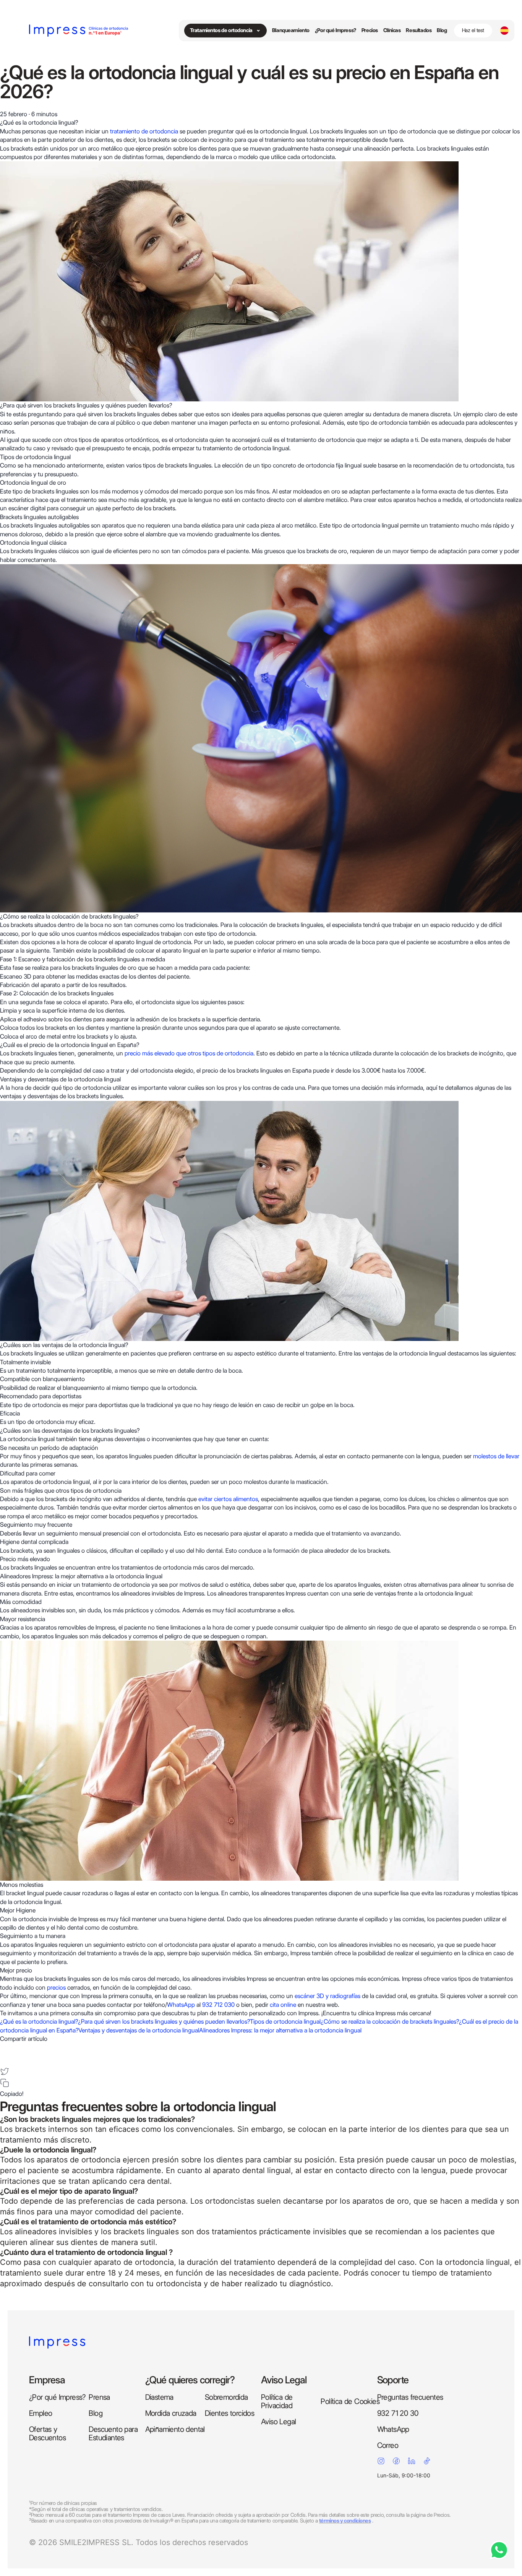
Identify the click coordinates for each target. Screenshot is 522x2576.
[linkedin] (5, 2060)
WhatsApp (181, 2005)
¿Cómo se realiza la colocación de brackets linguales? (390, 2022)
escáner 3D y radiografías (327, 1996)
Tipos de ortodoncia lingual (285, 2022)
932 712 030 (218, 2005)
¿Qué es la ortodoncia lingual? (39, 2022)
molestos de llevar (496, 1456)
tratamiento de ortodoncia (143, 131)
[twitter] (5, 2071)
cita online (283, 2005)
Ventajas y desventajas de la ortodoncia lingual (139, 2030)
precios (56, 1988)
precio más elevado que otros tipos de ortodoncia (189, 1053)
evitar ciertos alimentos (228, 1499)
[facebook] (5, 2048)
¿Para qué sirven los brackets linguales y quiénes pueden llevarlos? (164, 2022)
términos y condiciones (345, 2521)
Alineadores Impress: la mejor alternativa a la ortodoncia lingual (280, 2030)
